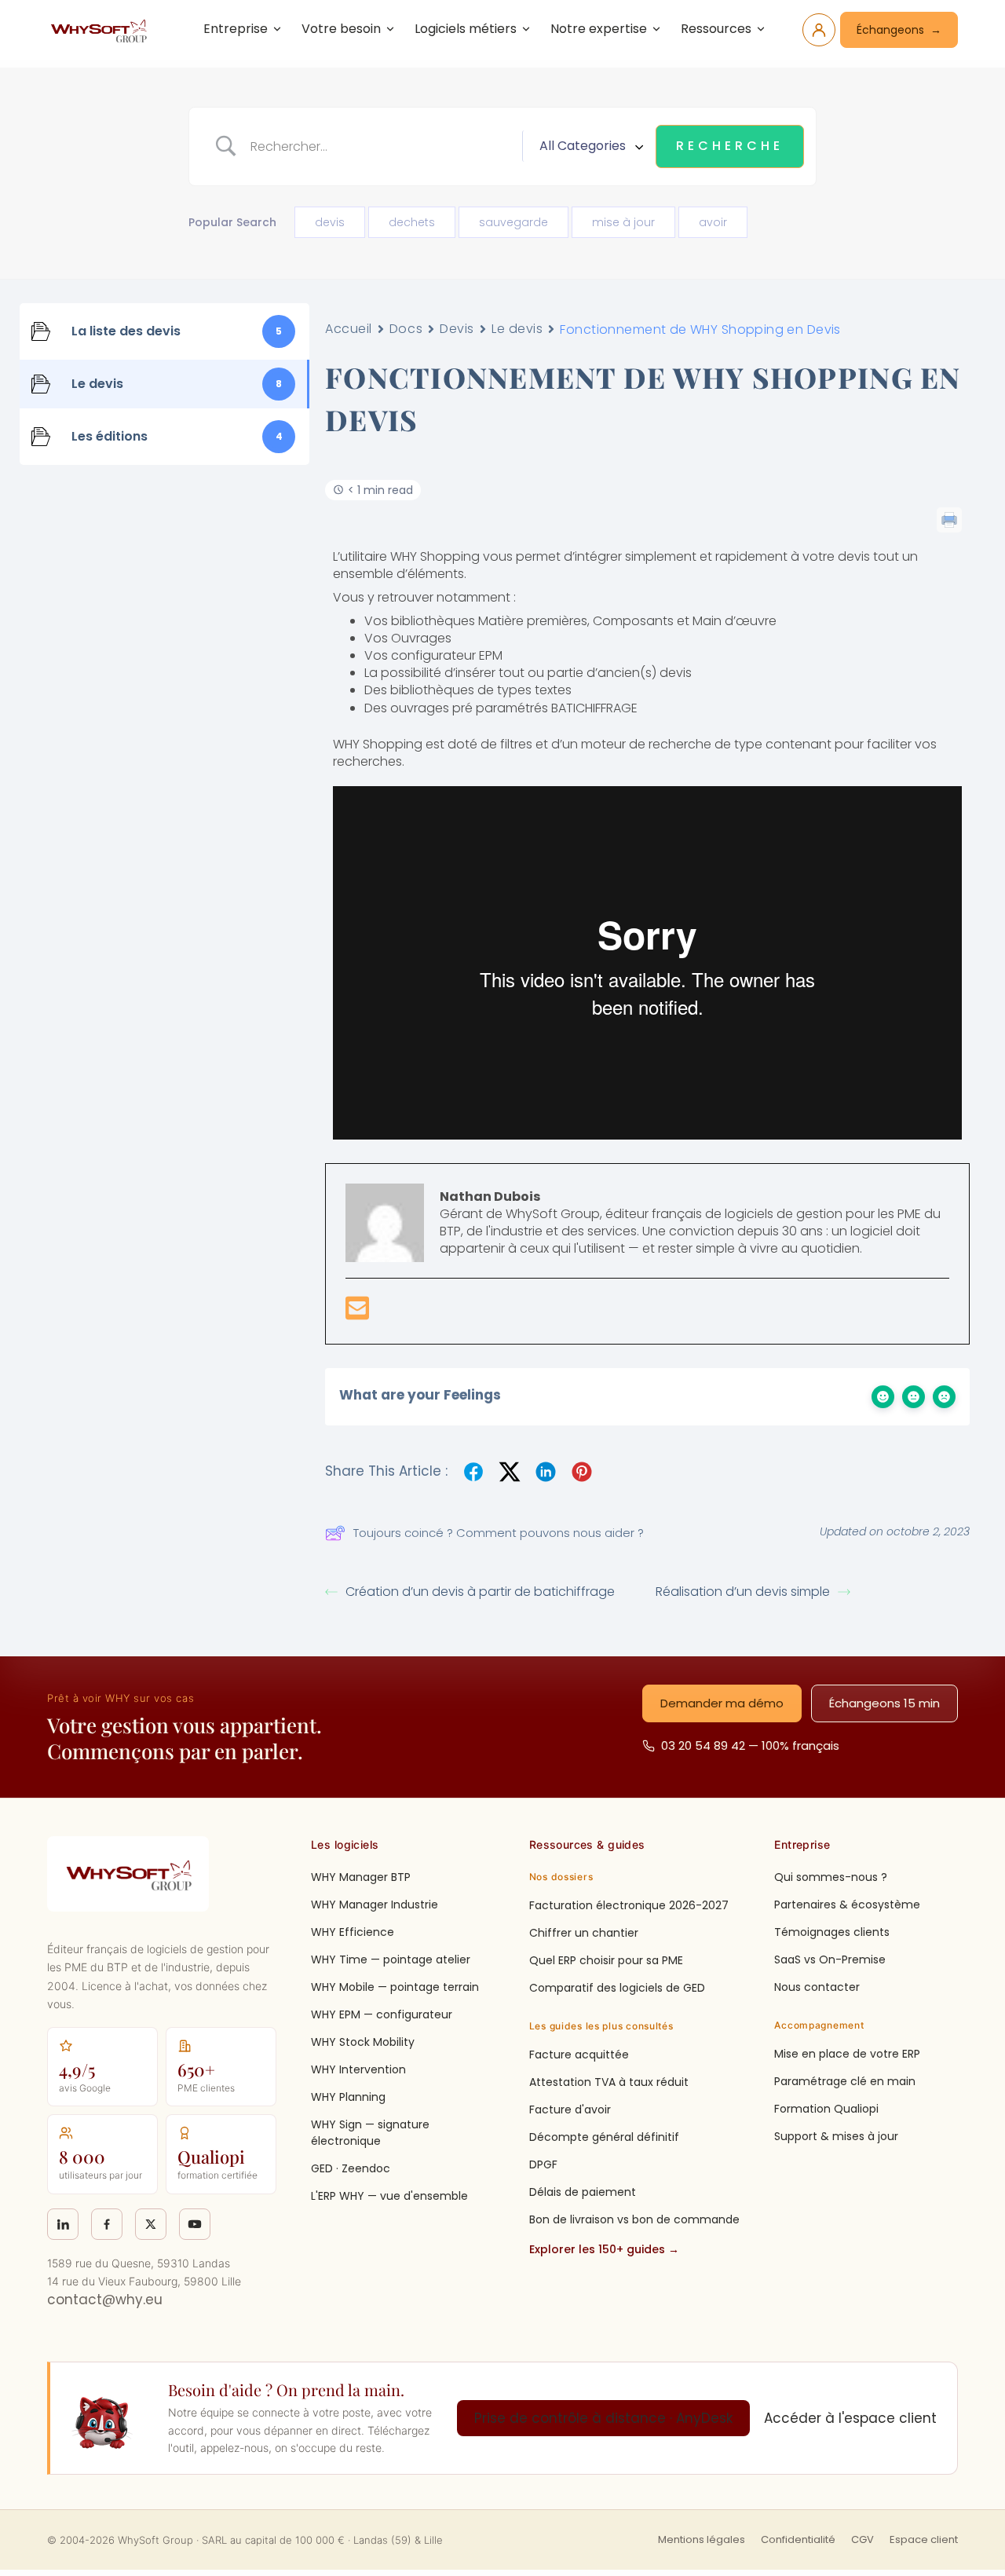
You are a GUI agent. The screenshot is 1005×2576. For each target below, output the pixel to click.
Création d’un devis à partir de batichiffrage (480, 1592)
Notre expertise (599, 29)
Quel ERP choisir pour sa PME (606, 1960)
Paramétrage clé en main (845, 2081)
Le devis (517, 329)
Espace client (924, 2539)
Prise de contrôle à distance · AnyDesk (603, 2418)
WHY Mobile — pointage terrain (395, 1987)
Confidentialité (798, 2539)
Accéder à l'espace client (850, 2418)
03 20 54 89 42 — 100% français (750, 1745)
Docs (406, 329)
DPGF (543, 2164)
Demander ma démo (722, 1703)
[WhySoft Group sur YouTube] (195, 2224)
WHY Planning (348, 2097)
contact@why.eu (105, 2300)
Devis (457, 329)
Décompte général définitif (604, 2137)
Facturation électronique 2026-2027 (629, 1905)
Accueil (349, 329)
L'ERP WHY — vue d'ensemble (389, 2196)
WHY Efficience (353, 1932)
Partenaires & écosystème (847, 1905)
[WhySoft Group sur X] (151, 2224)
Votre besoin (341, 29)
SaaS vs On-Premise (830, 1959)
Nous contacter (817, 1987)
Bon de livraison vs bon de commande (634, 2219)
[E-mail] (357, 1313)
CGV (862, 2539)
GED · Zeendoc (351, 2168)
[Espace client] (819, 30)
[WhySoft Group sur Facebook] (107, 2224)
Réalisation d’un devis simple (743, 1592)
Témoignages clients (832, 1932)
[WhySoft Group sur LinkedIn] (63, 2224)
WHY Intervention (358, 2069)
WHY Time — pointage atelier (391, 1959)
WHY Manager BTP (361, 1877)
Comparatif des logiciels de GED (617, 1988)
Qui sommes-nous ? (831, 1877)
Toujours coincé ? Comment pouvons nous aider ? (499, 1533)
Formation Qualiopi (826, 2109)
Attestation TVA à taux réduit (609, 2082)
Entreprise (236, 29)
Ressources (716, 29)
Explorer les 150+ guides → (604, 2249)
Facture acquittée (579, 2055)
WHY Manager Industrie (375, 1905)
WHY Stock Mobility (363, 2042)
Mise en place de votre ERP (847, 2054)
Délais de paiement (583, 2192)
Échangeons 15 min (884, 1703)
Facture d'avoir (570, 2109)
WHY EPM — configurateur (382, 2014)
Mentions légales (702, 2539)
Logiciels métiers (466, 29)
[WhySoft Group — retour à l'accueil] (101, 30)
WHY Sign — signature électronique (370, 2133)
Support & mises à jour (836, 2136)
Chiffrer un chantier (584, 1933)
